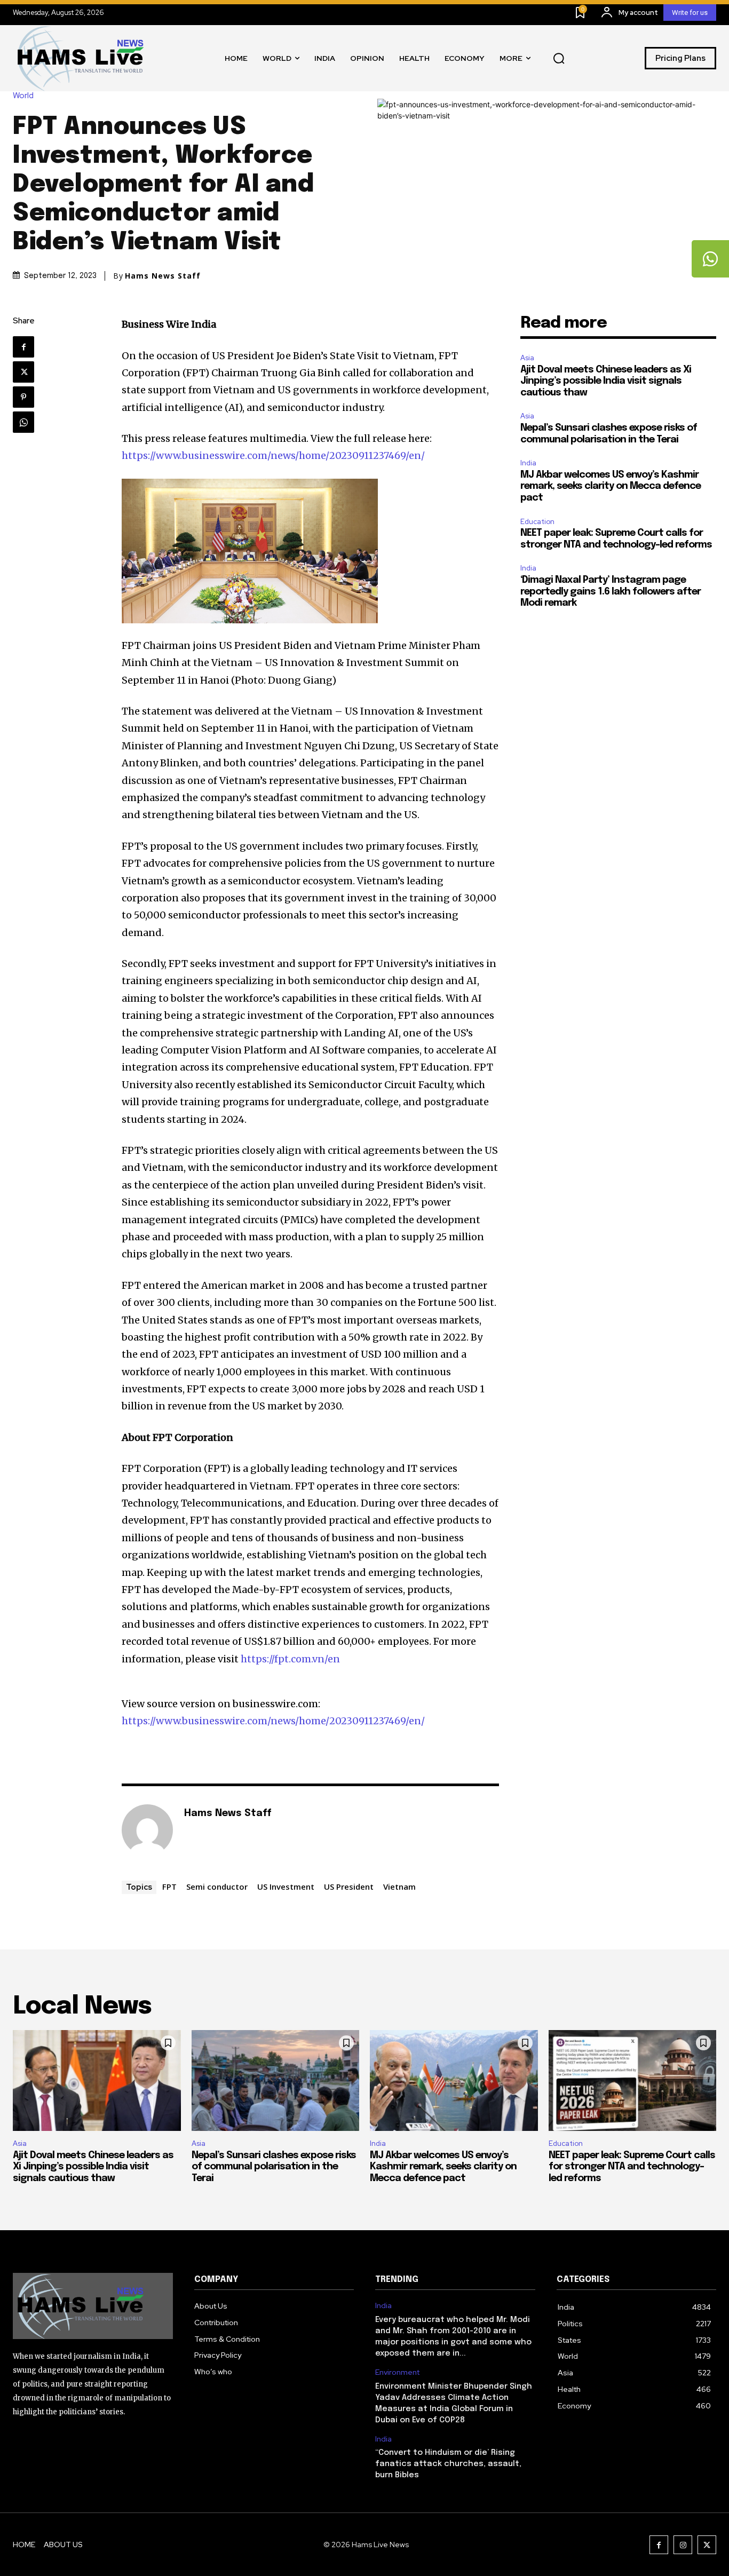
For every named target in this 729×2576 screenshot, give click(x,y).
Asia (527, 358)
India (528, 463)
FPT (169, 1887)
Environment (397, 2372)
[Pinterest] (23, 397)
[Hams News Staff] (147, 1830)
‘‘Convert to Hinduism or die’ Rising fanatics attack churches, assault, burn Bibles (448, 2464)
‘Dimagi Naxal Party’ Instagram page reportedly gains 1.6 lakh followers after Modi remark (611, 592)
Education (537, 522)
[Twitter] (23, 372)
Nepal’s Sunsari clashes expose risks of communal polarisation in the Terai (274, 2167)
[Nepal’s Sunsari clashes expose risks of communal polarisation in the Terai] (276, 2080)
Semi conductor (217, 1887)
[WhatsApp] (23, 422)
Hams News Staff (163, 276)
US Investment (286, 1887)
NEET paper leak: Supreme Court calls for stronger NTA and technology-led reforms (632, 2167)
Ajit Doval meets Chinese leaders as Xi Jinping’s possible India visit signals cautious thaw (606, 381)
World (23, 96)
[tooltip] (710, 259)
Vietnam (399, 1887)
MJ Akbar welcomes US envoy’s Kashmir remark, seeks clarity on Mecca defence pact (611, 486)
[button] (559, 58)
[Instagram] (683, 2545)
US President (349, 1887)
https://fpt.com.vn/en (290, 1659)
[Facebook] (23, 347)
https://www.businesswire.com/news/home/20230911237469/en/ (273, 455)
